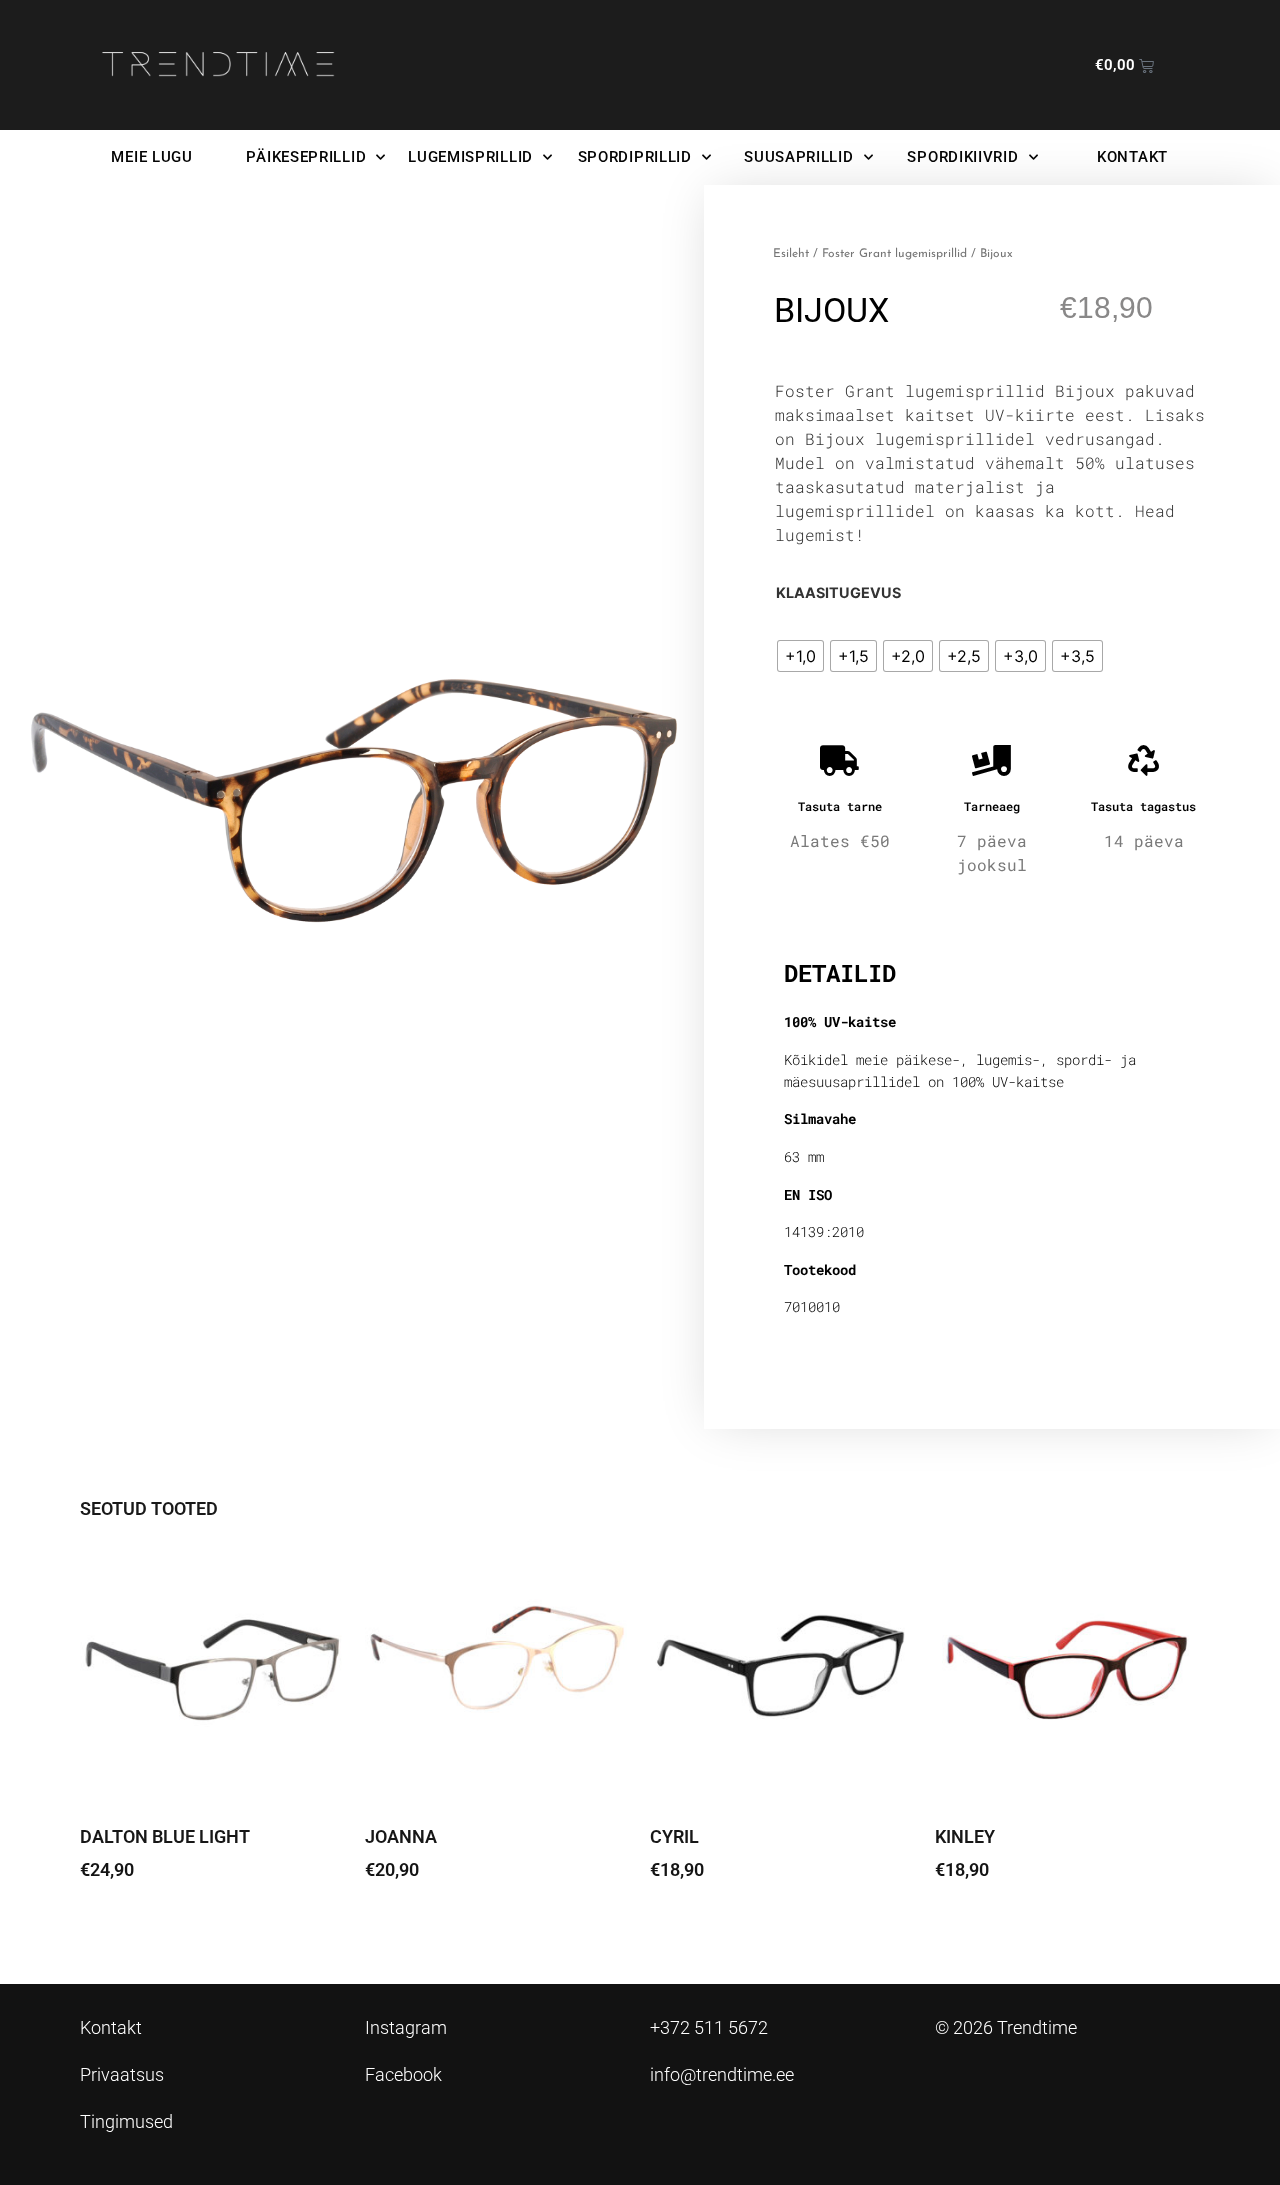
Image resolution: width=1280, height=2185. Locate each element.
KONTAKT (1132, 157)
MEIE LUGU (151, 157)
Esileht (791, 254)
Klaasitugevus (838, 593)
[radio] (800, 656)
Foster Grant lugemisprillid (894, 254)
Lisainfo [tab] (835, 908)
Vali (109, 1925)
